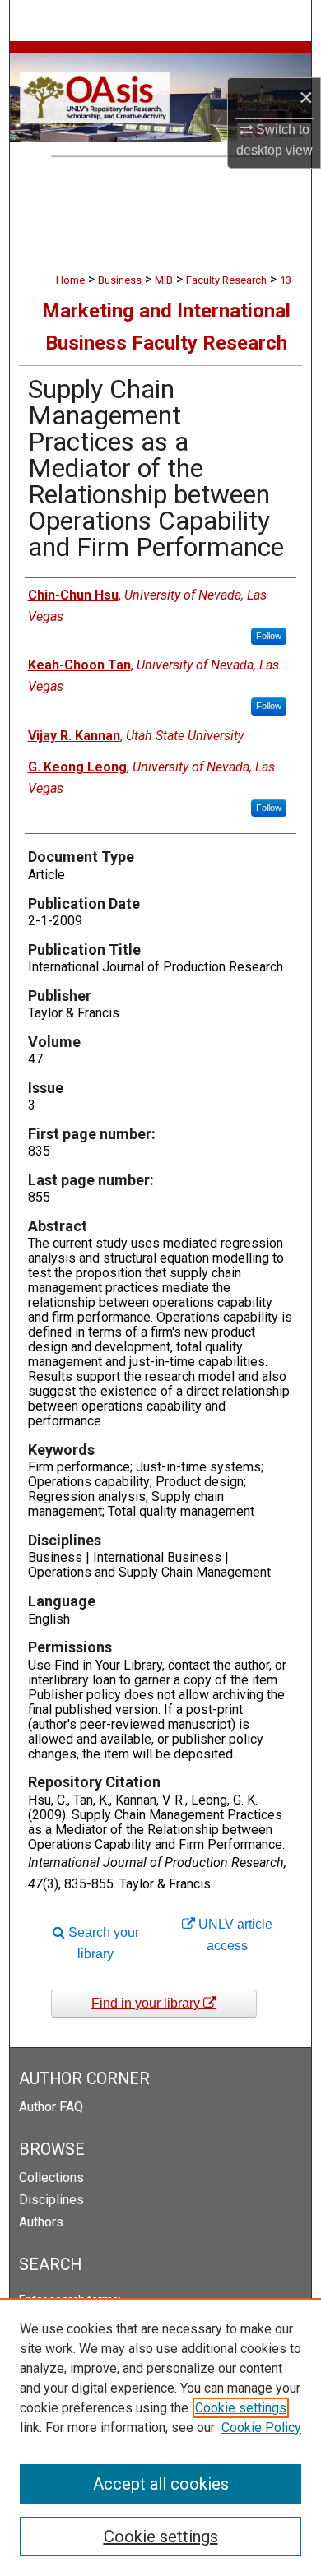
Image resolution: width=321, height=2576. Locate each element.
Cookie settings (241, 2408)
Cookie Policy (261, 2428)
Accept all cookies (161, 2484)
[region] (160, 2437)
